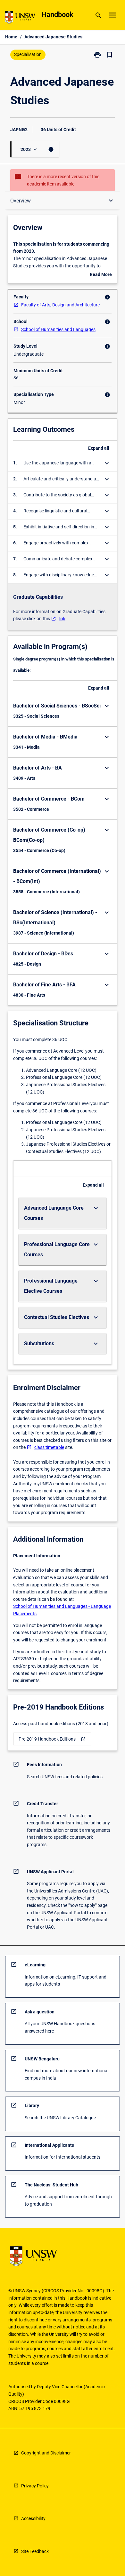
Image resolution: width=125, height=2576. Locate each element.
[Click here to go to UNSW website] (20, 18)
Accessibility (33, 2518)
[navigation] (52, 1739)
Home (11, 37)
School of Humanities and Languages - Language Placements (62, 1610)
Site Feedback (35, 2551)
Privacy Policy (35, 2486)
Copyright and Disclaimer (46, 2453)
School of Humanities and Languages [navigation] (58, 329)
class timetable (49, 1447)
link (62, 619)
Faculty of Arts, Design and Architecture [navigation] (60, 305)
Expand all (99, 448)
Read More (101, 275)
